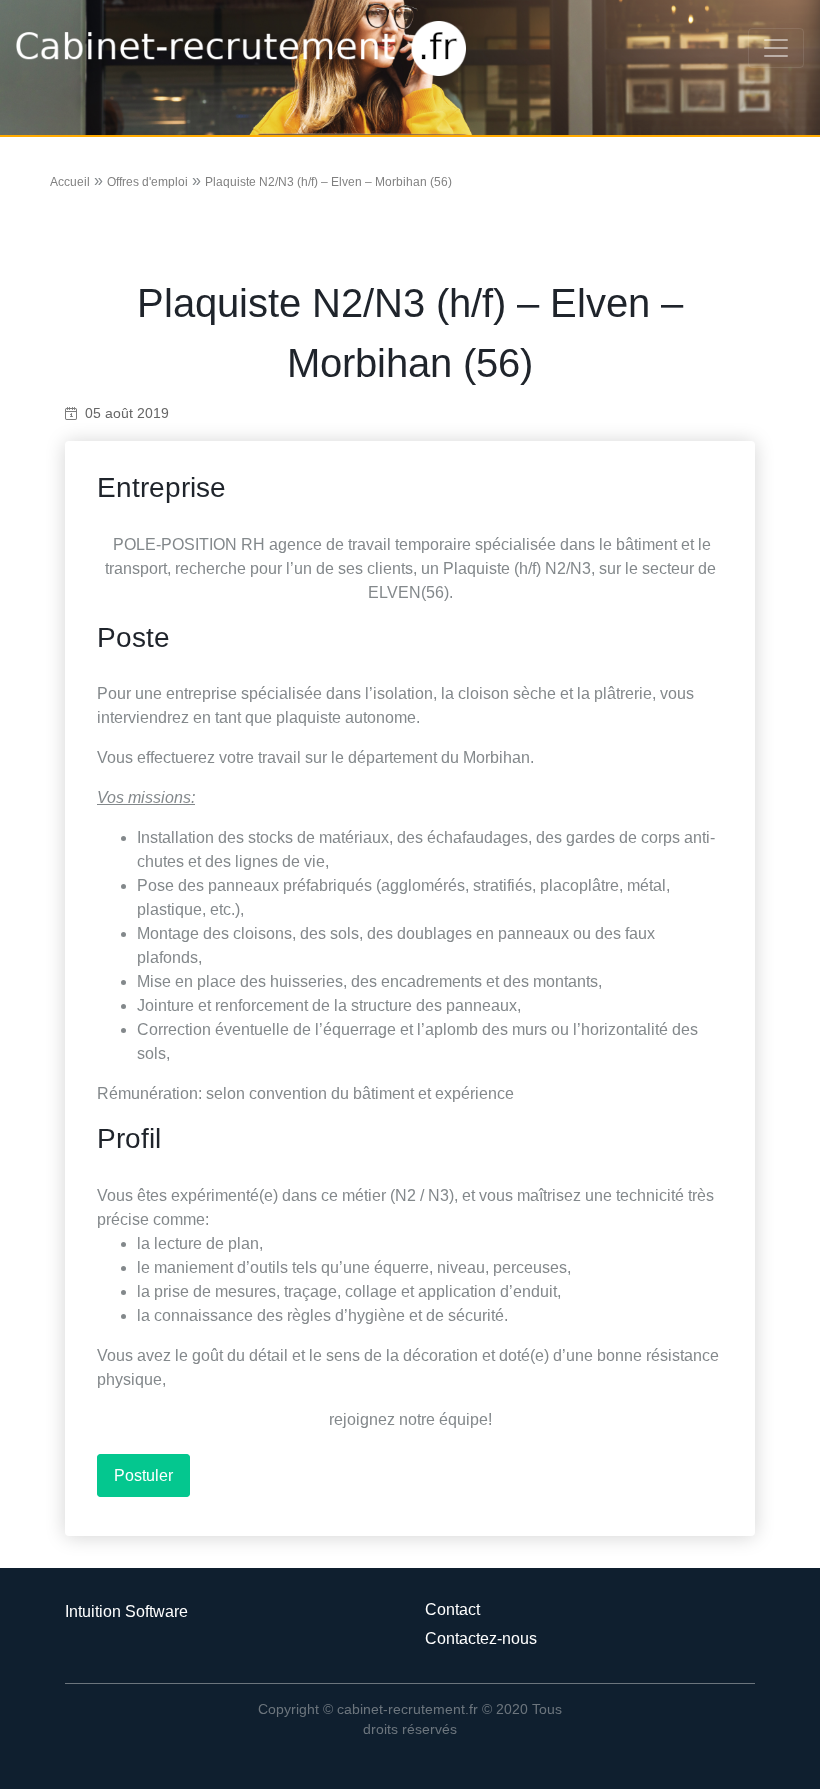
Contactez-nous (481, 1638)
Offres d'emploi (147, 182)
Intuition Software (126, 1611)
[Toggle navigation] (776, 48)
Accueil (70, 182)
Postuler (143, 1475)
